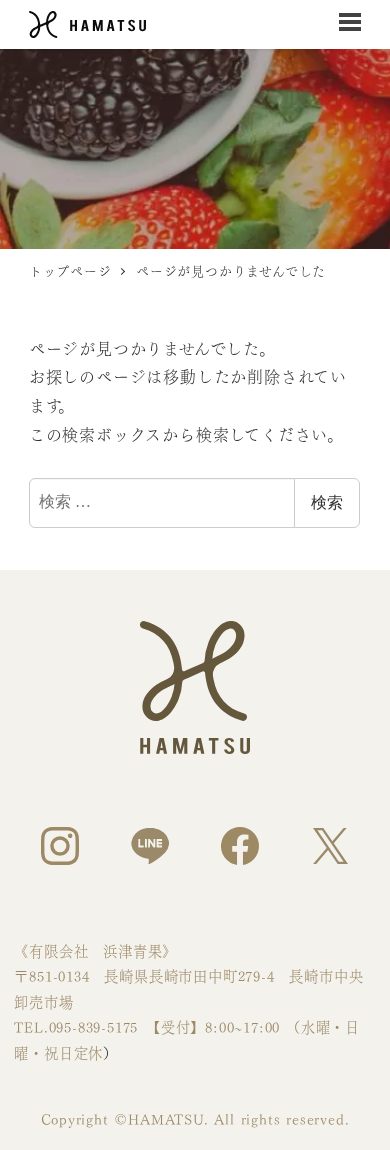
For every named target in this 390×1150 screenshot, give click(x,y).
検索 (327, 502)
